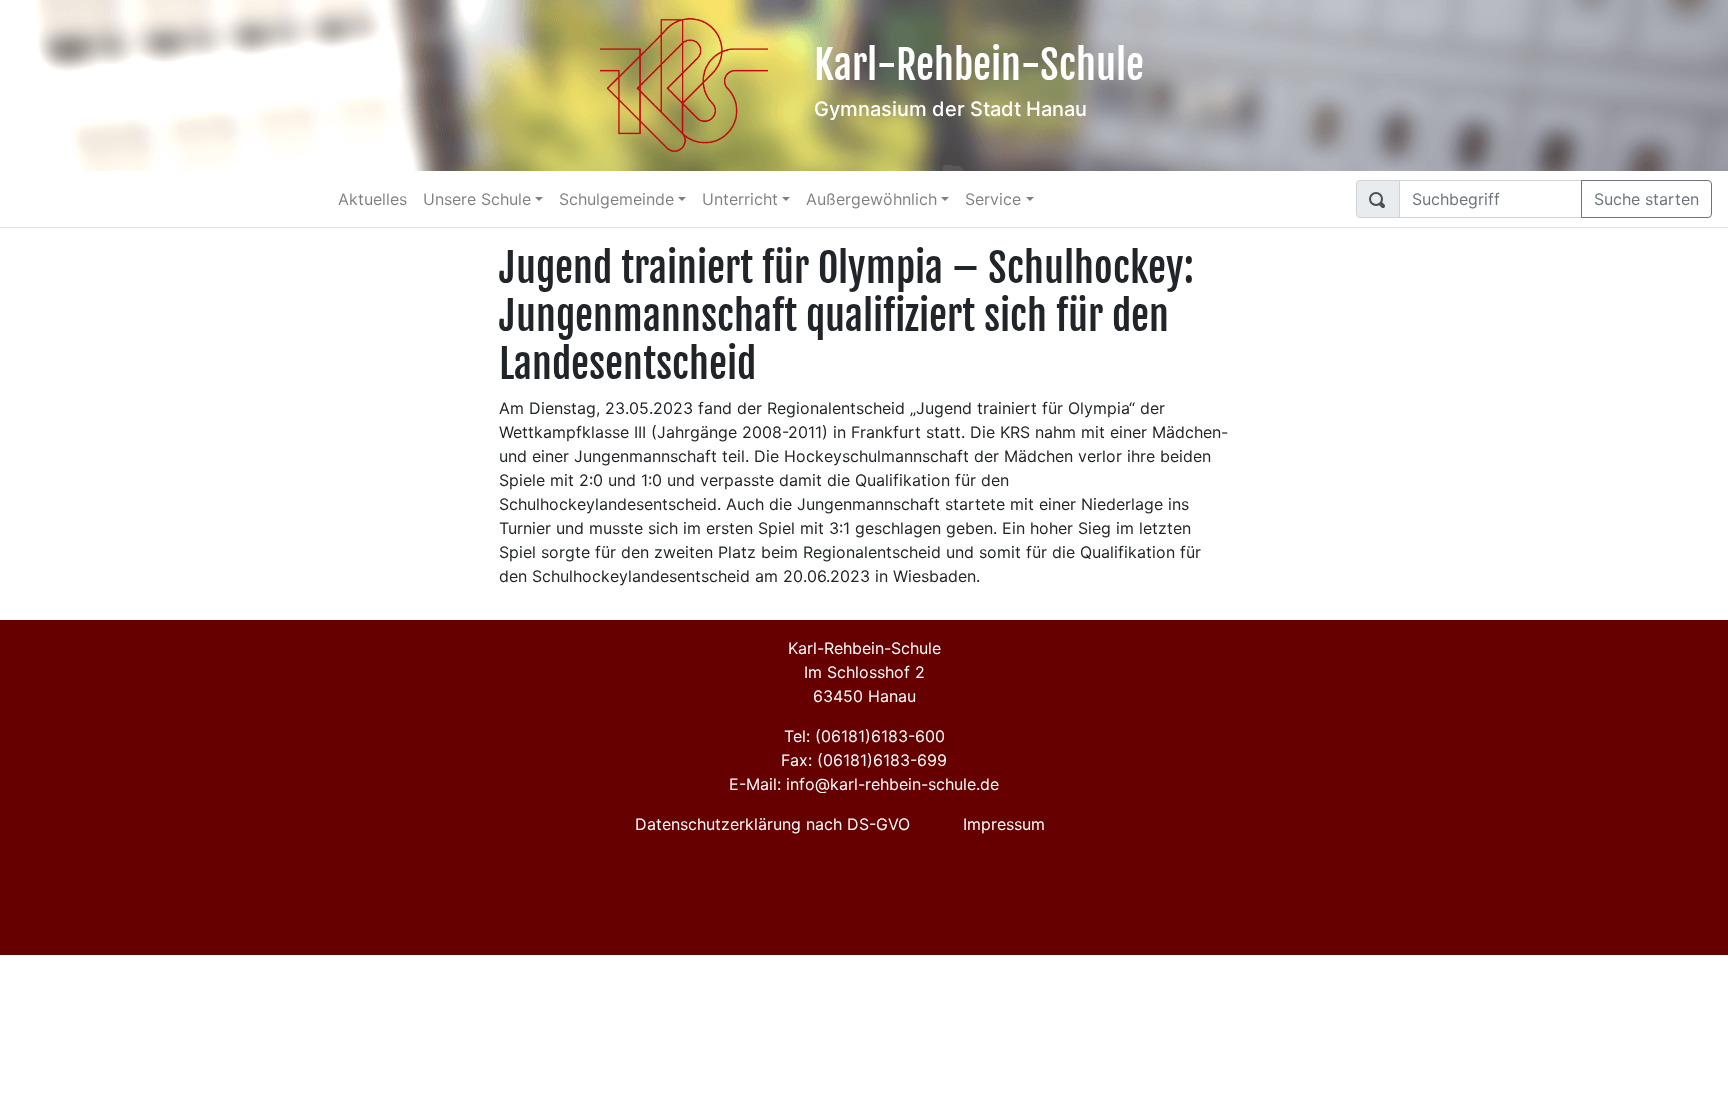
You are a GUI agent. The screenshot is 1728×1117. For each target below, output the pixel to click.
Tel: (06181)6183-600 (864, 736)
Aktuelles (372, 199)
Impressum (1004, 824)
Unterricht (740, 199)
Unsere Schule (477, 199)
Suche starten (1646, 199)
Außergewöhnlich (871, 199)
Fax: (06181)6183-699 (864, 760)
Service (993, 199)
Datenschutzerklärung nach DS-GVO (772, 824)
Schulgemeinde (616, 199)
